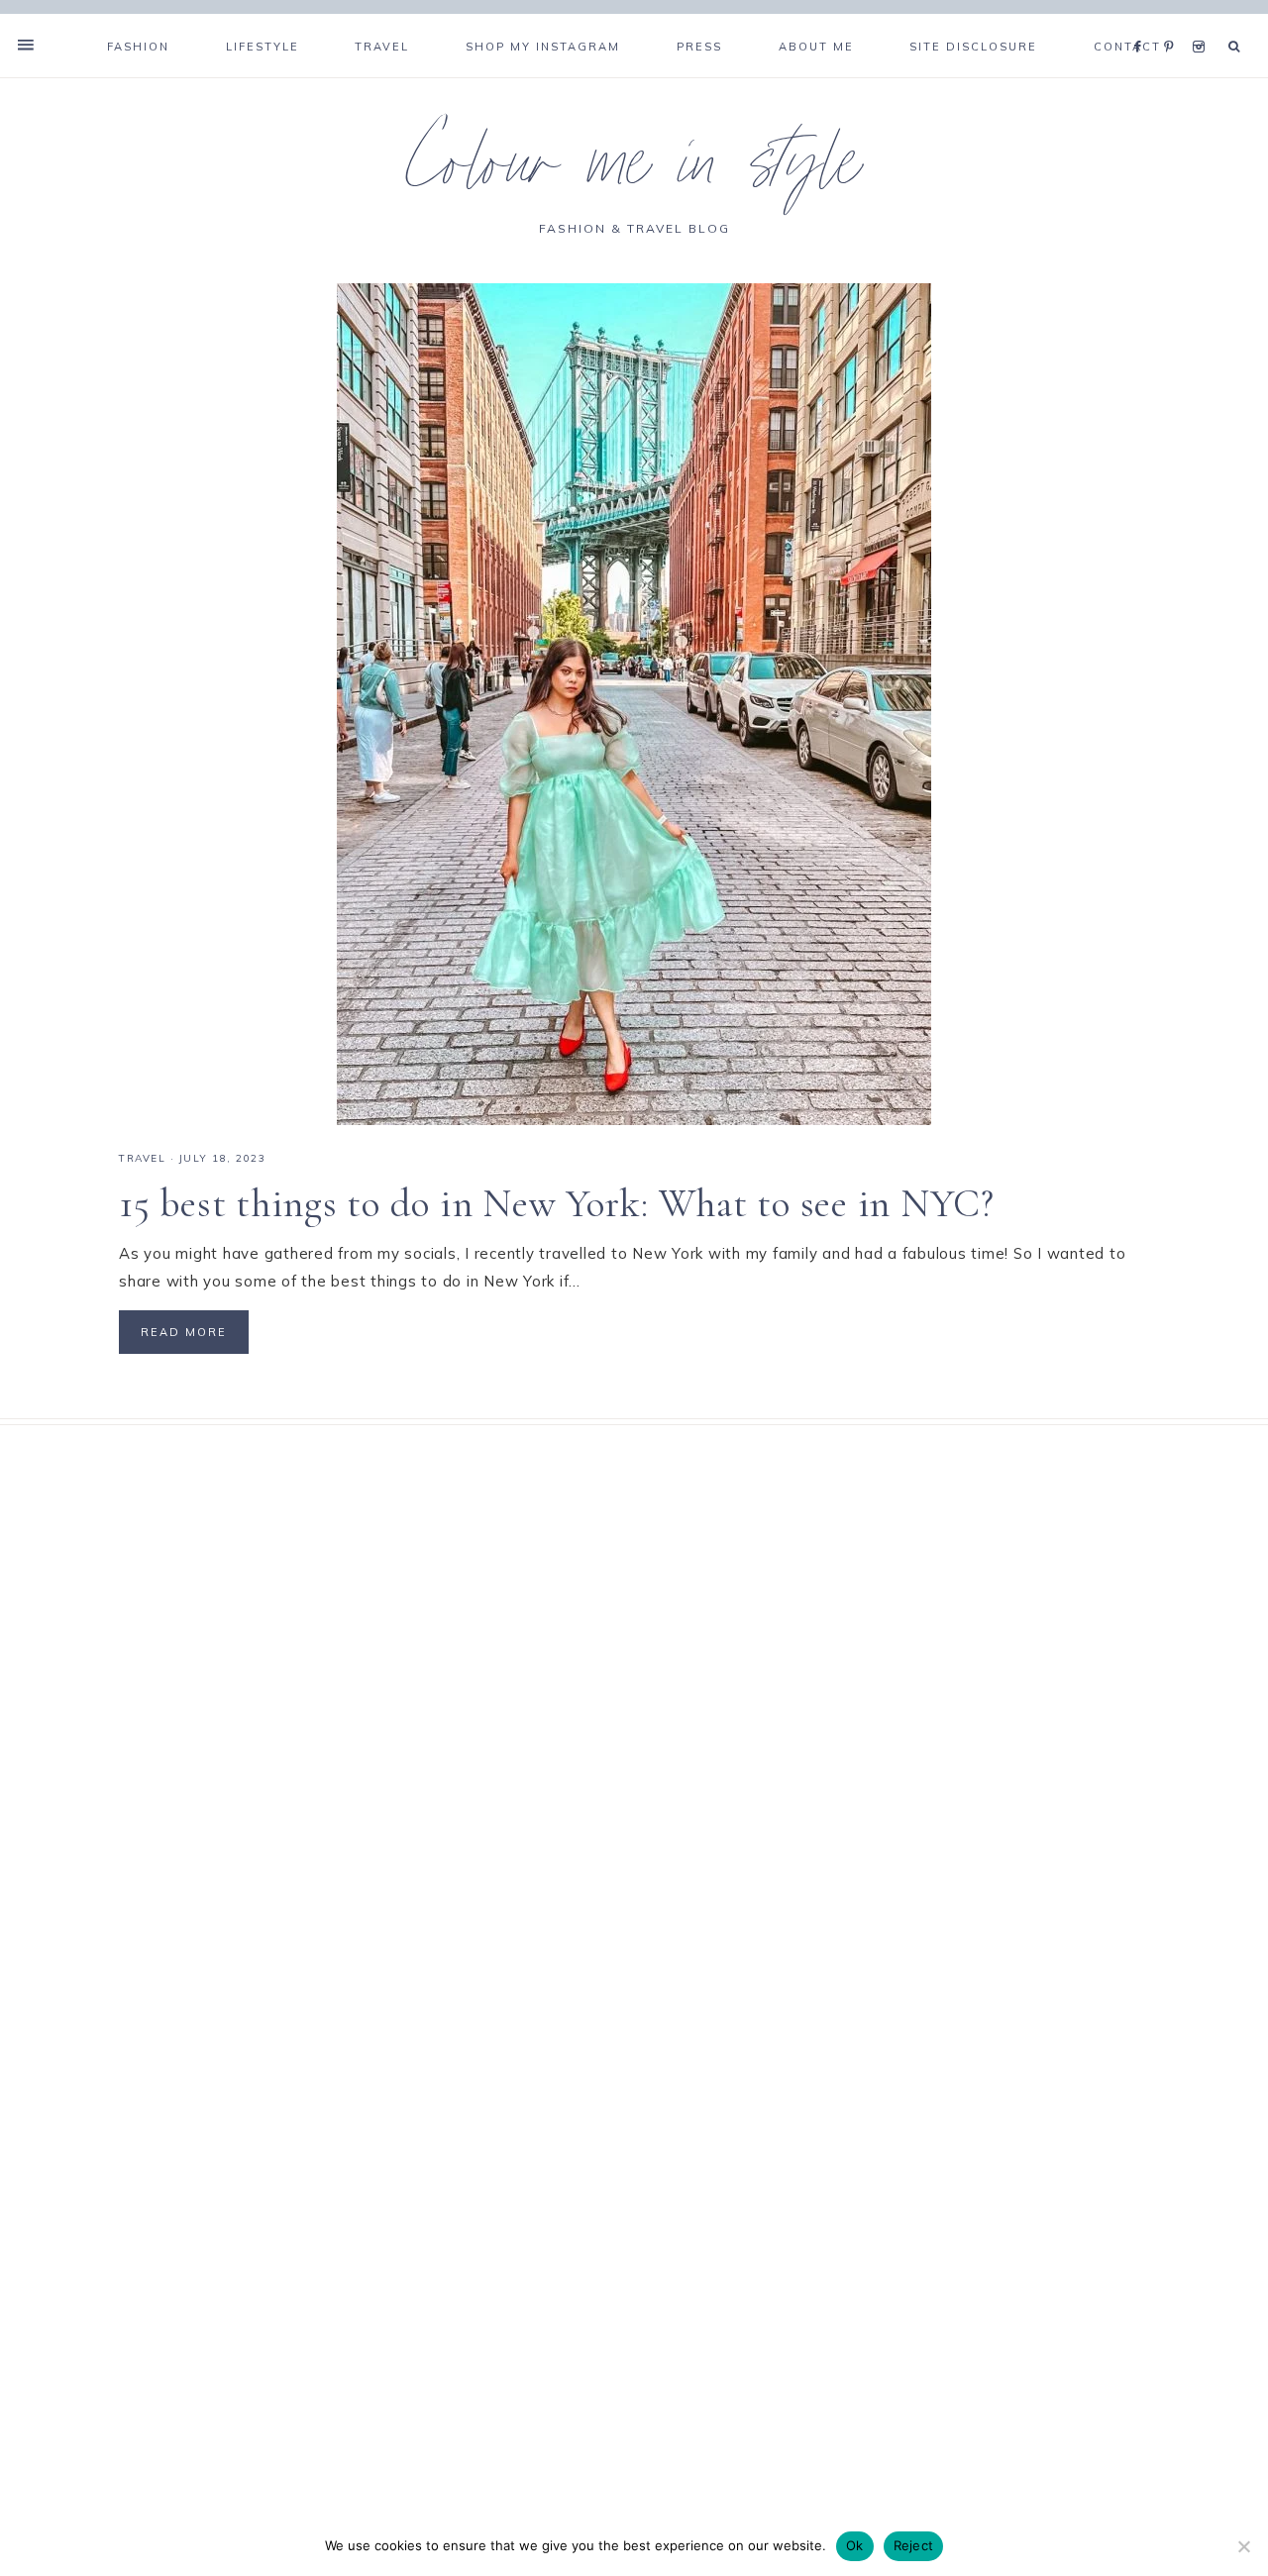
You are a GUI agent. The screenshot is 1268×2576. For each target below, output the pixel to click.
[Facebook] (1143, 22)
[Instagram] (1202, 22)
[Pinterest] (1173, 22)
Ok (855, 2545)
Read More (184, 1332)
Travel (142, 1158)
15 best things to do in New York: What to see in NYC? (557, 1203)
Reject (914, 2545)
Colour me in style (634, 172)
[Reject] (1243, 2546)
